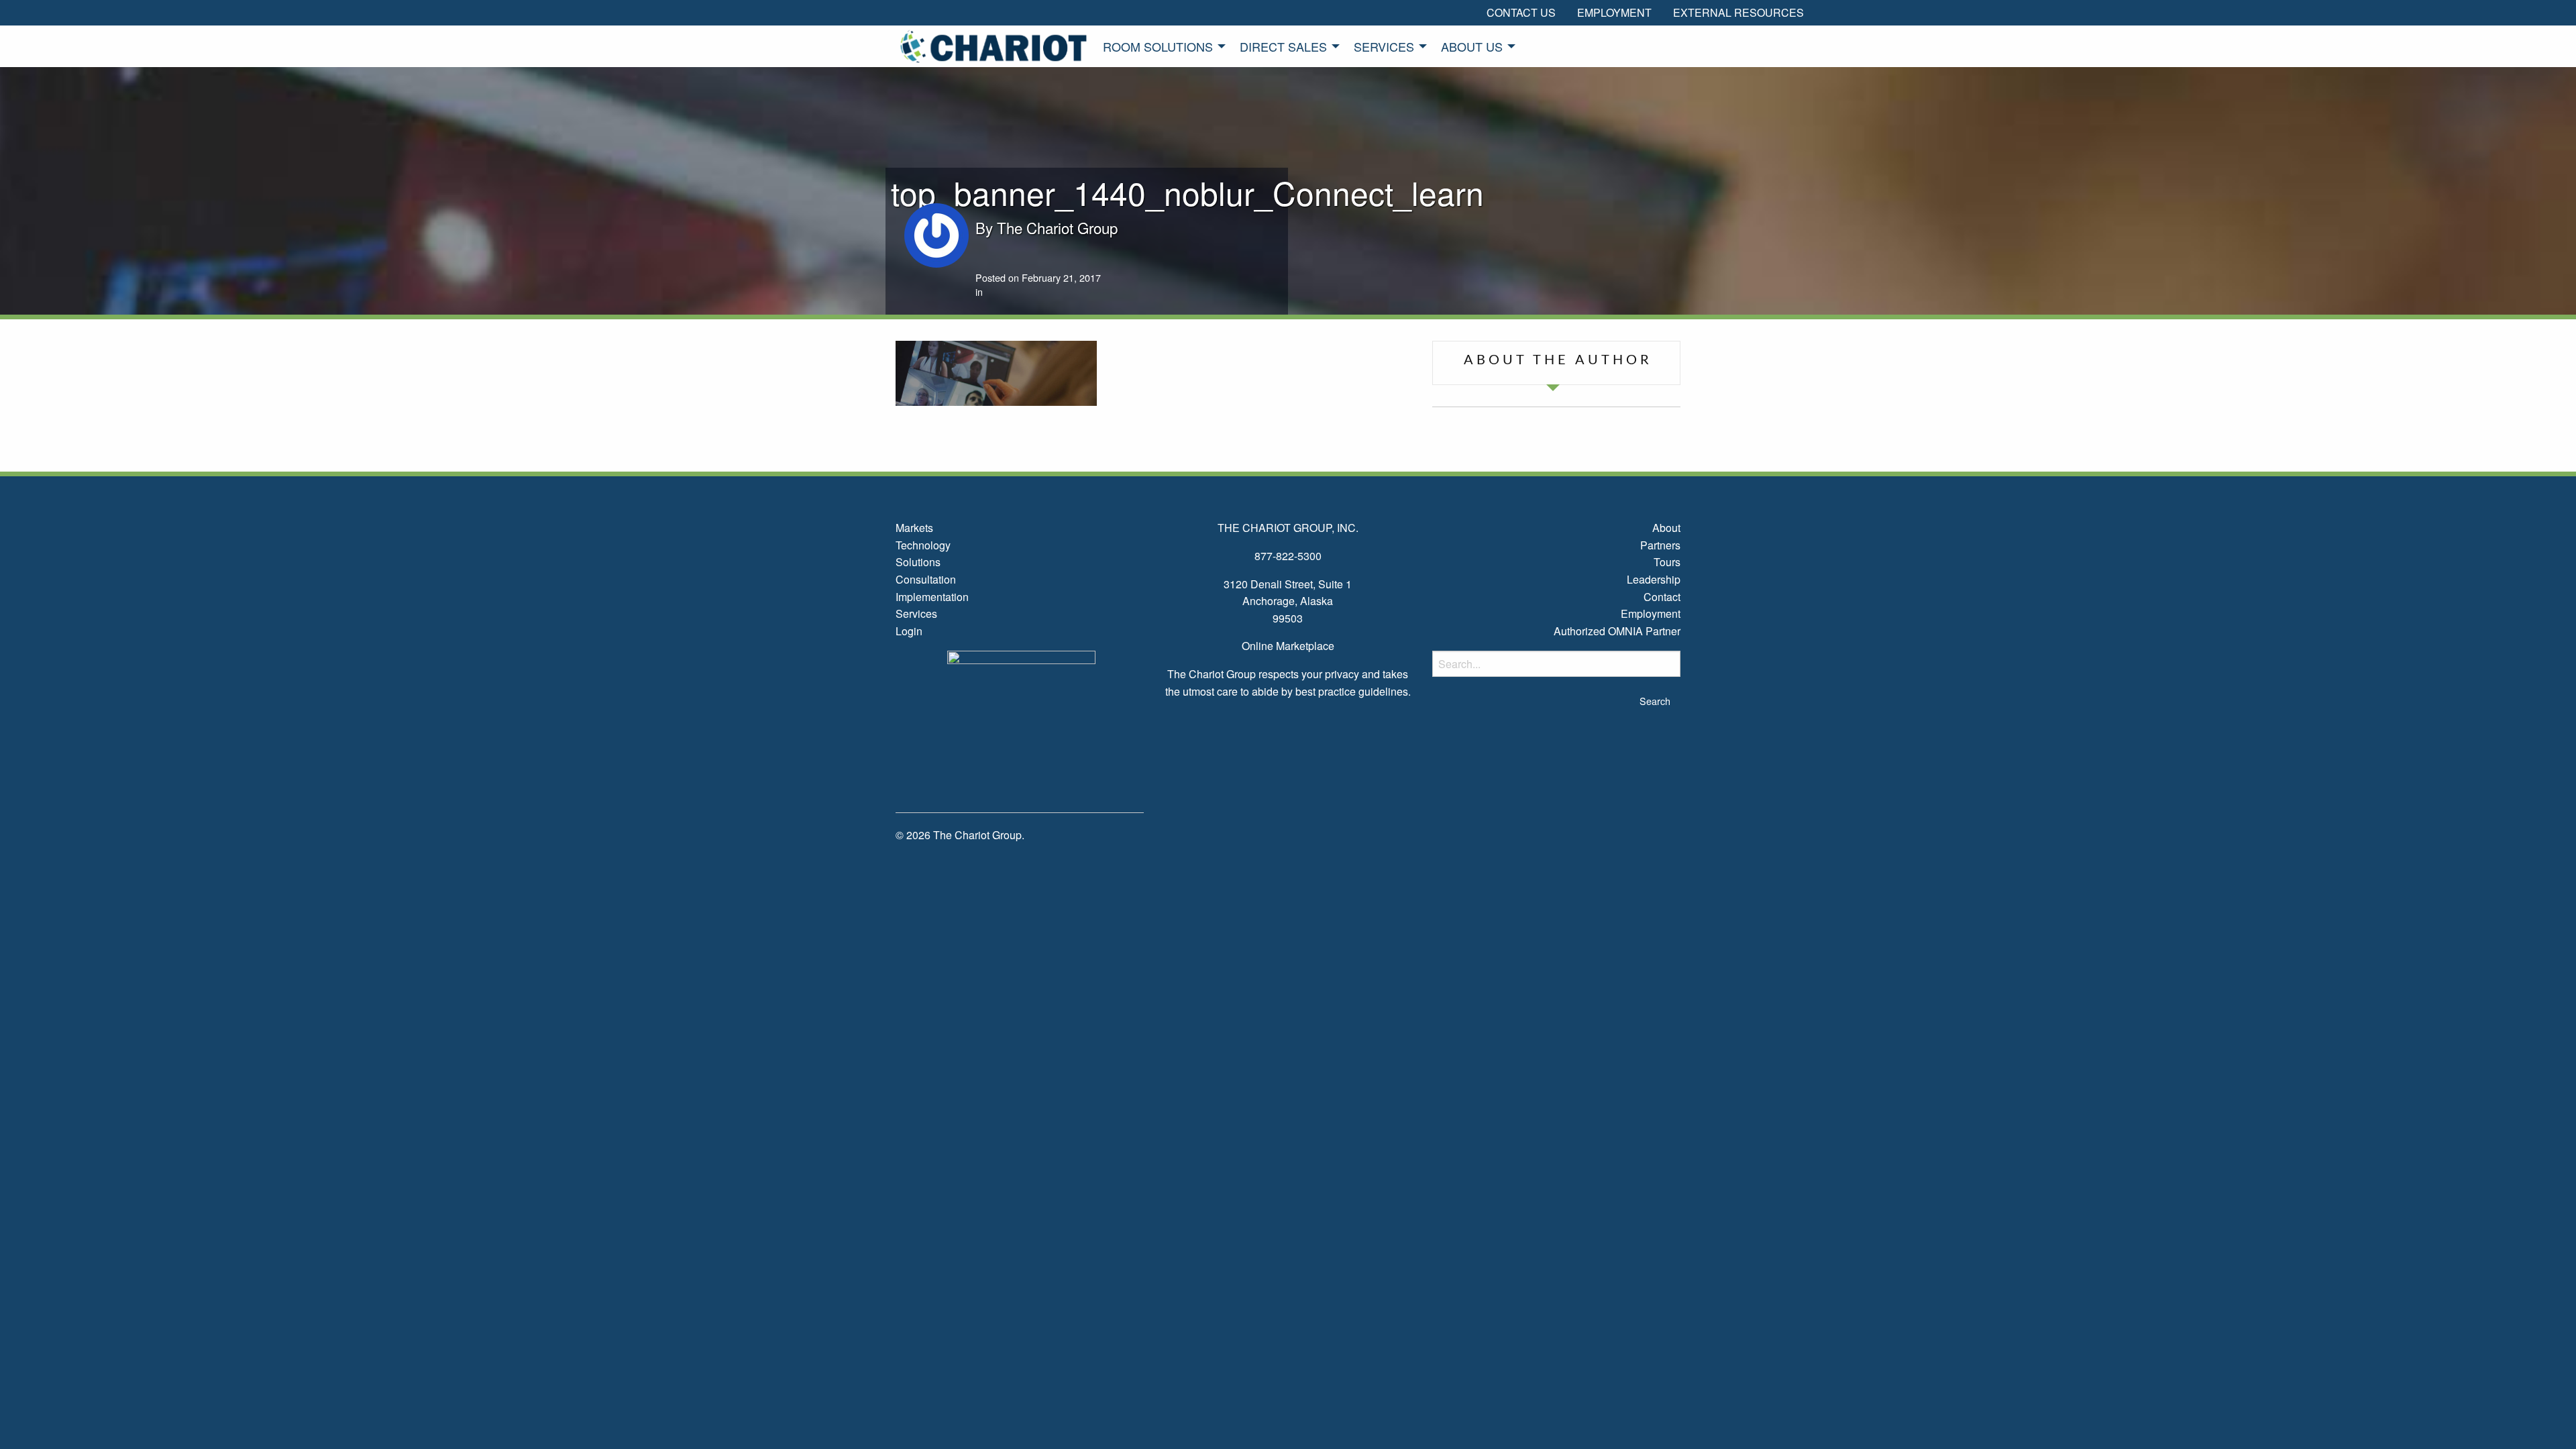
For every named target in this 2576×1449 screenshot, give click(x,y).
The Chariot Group (1057, 227)
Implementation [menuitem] (932, 597)
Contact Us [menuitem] (1521, 12)
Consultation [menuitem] (926, 579)
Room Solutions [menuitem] (1158, 46)
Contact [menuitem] (1662, 597)
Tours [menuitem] (1667, 562)
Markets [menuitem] (914, 528)
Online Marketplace (1288, 646)
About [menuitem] (1666, 528)
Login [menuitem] (909, 631)
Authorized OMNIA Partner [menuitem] (1617, 631)
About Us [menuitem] (1472, 46)
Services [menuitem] (1384, 46)
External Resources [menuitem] (1738, 12)
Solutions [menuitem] (918, 562)
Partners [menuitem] (1660, 545)
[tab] (1556, 363)
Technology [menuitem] (923, 545)
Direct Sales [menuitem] (1283, 46)
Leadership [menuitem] (1654, 579)
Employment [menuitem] (1614, 12)
